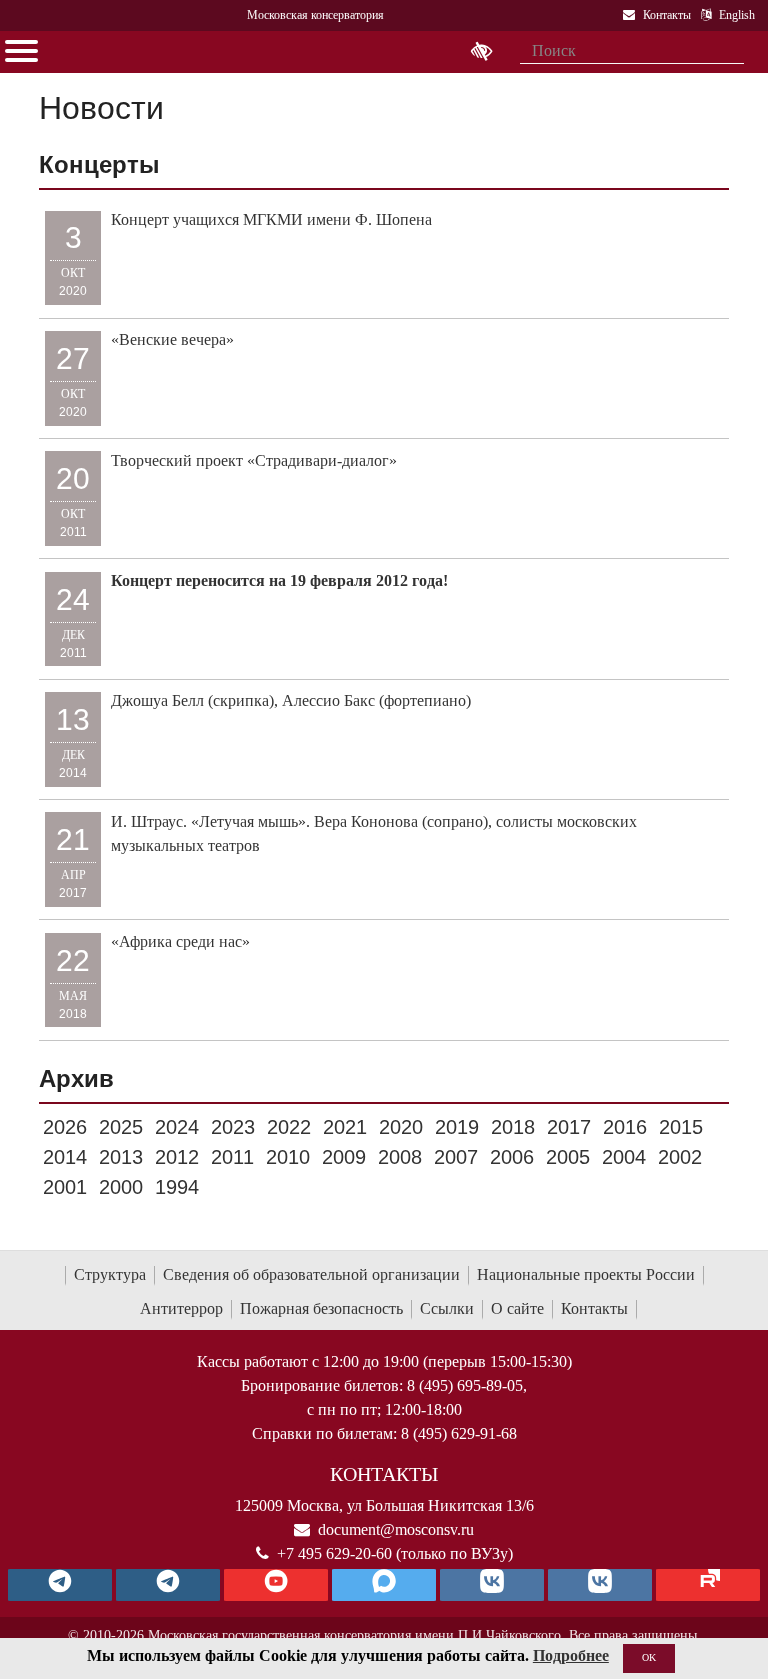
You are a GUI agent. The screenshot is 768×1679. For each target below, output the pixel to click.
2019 (457, 1127)
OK (649, 1657)
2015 (681, 1127)
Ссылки (447, 1308)
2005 (568, 1157)
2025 (121, 1127)
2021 (345, 1127)
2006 (512, 1157)
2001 (65, 1187)
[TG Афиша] (168, 1585)
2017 (569, 1127)
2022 (289, 1127)
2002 (680, 1157)
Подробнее (571, 1655)
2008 (400, 1157)
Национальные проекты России (586, 1274)
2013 (121, 1157)
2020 (401, 1127)
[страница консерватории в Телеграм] (60, 1585)
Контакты (594, 1308)
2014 (65, 1157)
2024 (177, 1127)
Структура (110, 1274)
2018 (513, 1127)
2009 (344, 1157)
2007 (456, 1157)
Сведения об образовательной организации (311, 1274)
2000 (121, 1187)
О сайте (517, 1308)
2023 (233, 1127)
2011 (232, 1157)
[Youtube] (276, 1585)
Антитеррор (181, 1308)
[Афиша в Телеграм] (708, 1585)
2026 (65, 1127)
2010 (288, 1157)
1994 (177, 1187)
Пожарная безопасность (321, 1308)
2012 (177, 1157)
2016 (625, 1127)
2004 (624, 1157)
